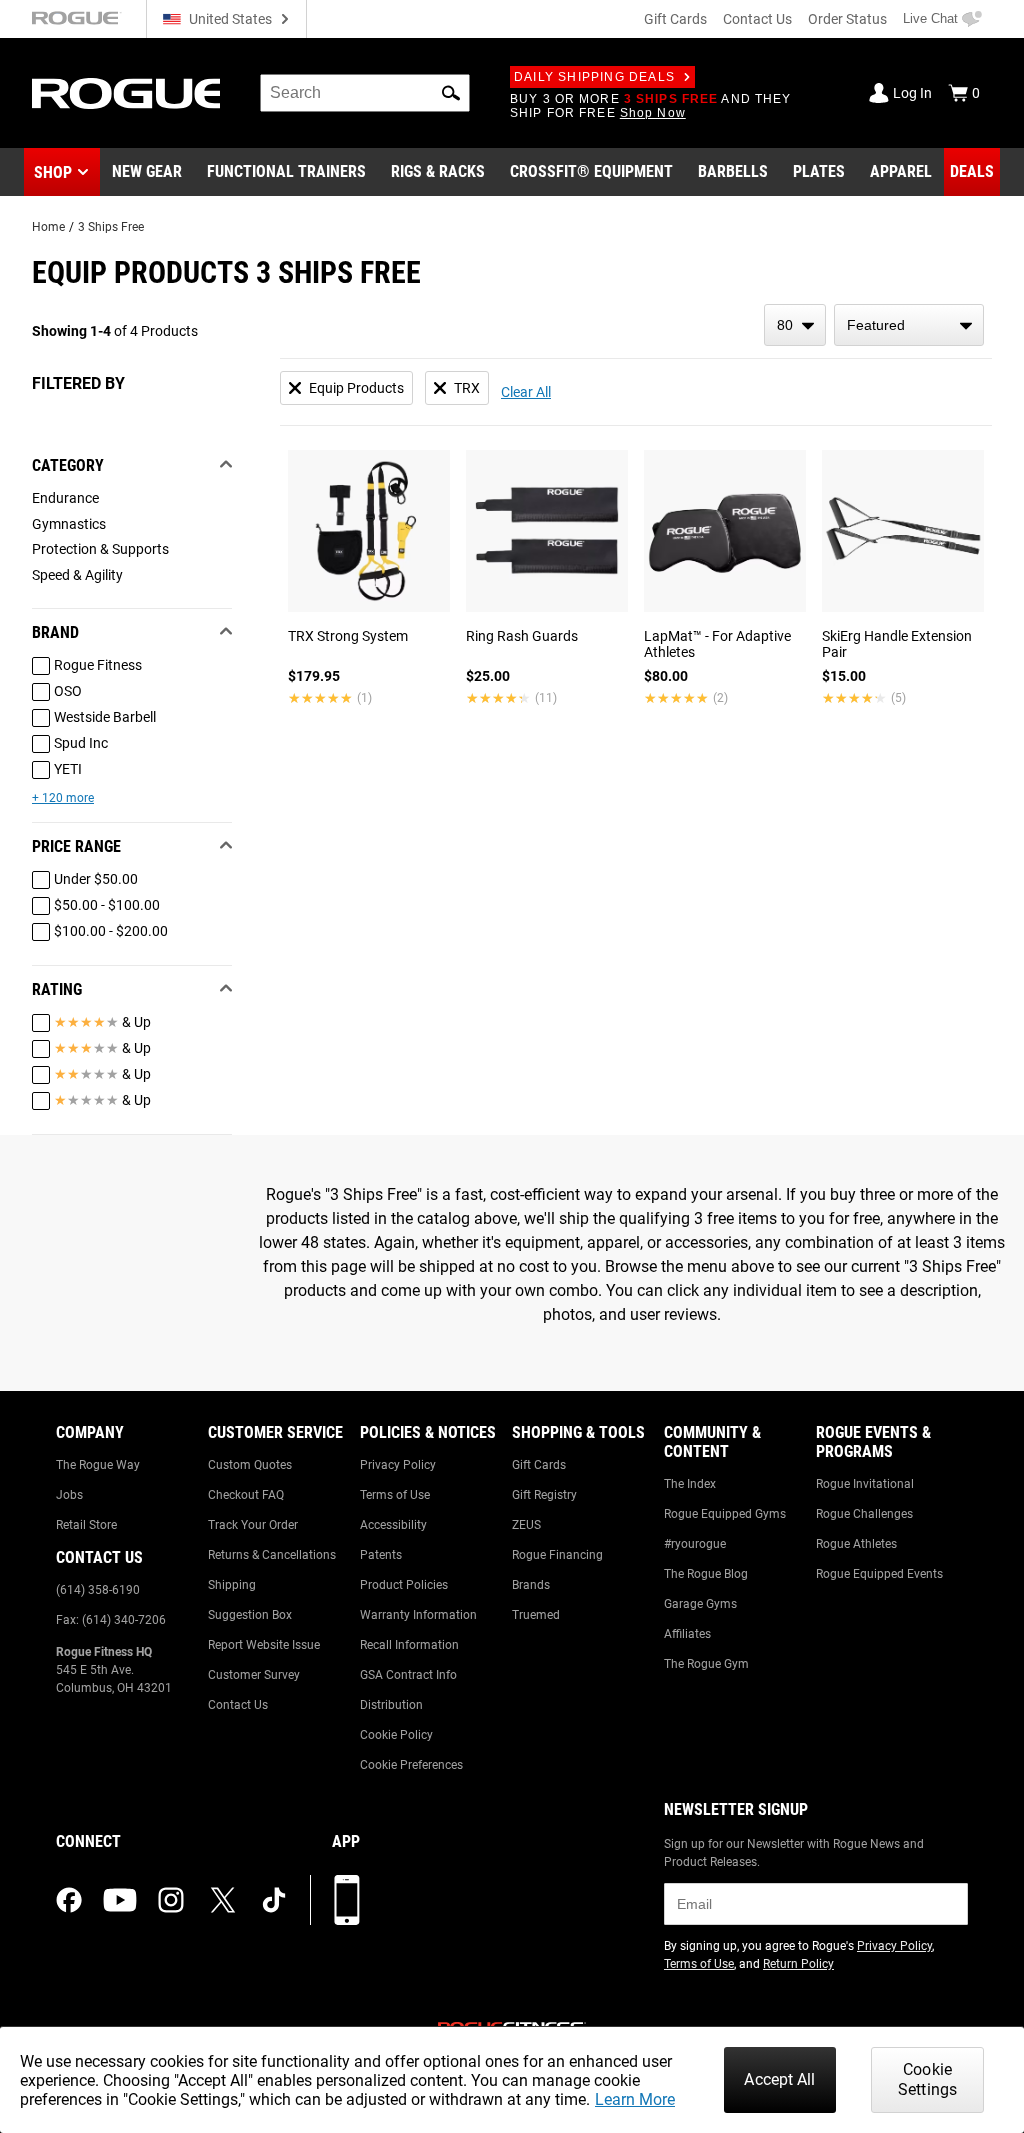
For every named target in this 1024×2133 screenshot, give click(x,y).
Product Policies (404, 1585)
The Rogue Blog (706, 1574)
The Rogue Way (98, 1465)
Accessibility (393, 1525)
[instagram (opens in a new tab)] (171, 1900)
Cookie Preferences (411, 1765)
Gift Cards (675, 19)
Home (48, 227)
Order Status (847, 19)
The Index (690, 1484)
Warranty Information (418, 1615)
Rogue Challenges (864, 1514)
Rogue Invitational (865, 1484)
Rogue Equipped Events (879, 1574)
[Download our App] (347, 1900)
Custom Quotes (250, 1465)
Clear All (526, 392)
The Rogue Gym (706, 1664)
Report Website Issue (264, 1645)
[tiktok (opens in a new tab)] (274, 1900)
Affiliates (687, 1634)
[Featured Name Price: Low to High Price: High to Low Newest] (909, 325)
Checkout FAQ (246, 1495)
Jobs (69, 1495)
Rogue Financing (557, 1555)
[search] (365, 93)
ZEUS (526, 1525)
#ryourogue (695, 1544)
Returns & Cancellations (272, 1555)
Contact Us (757, 19)
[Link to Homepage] (126, 93)
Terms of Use (395, 1495)
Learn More (635, 2099)
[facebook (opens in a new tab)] (69, 1900)
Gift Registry (544, 1495)
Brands (531, 1585)
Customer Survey (254, 1675)
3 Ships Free (111, 227)
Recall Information (409, 1645)
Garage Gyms (700, 1604)
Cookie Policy (396, 1735)
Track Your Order (253, 1525)
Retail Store (86, 1525)
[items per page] (795, 325)
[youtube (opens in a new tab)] (120, 1900)
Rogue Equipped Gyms (725, 1514)
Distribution (391, 1705)
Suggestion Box (250, 1615)
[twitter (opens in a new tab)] (223, 1900)
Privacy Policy (398, 1465)
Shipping (232, 1585)
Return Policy (798, 1964)
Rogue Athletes (856, 1544)
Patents (381, 1555)
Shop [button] (53, 172)
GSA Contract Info (408, 1675)
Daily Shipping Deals (594, 77)
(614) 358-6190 (98, 1590)
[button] (451, 93)
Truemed (536, 1615)
